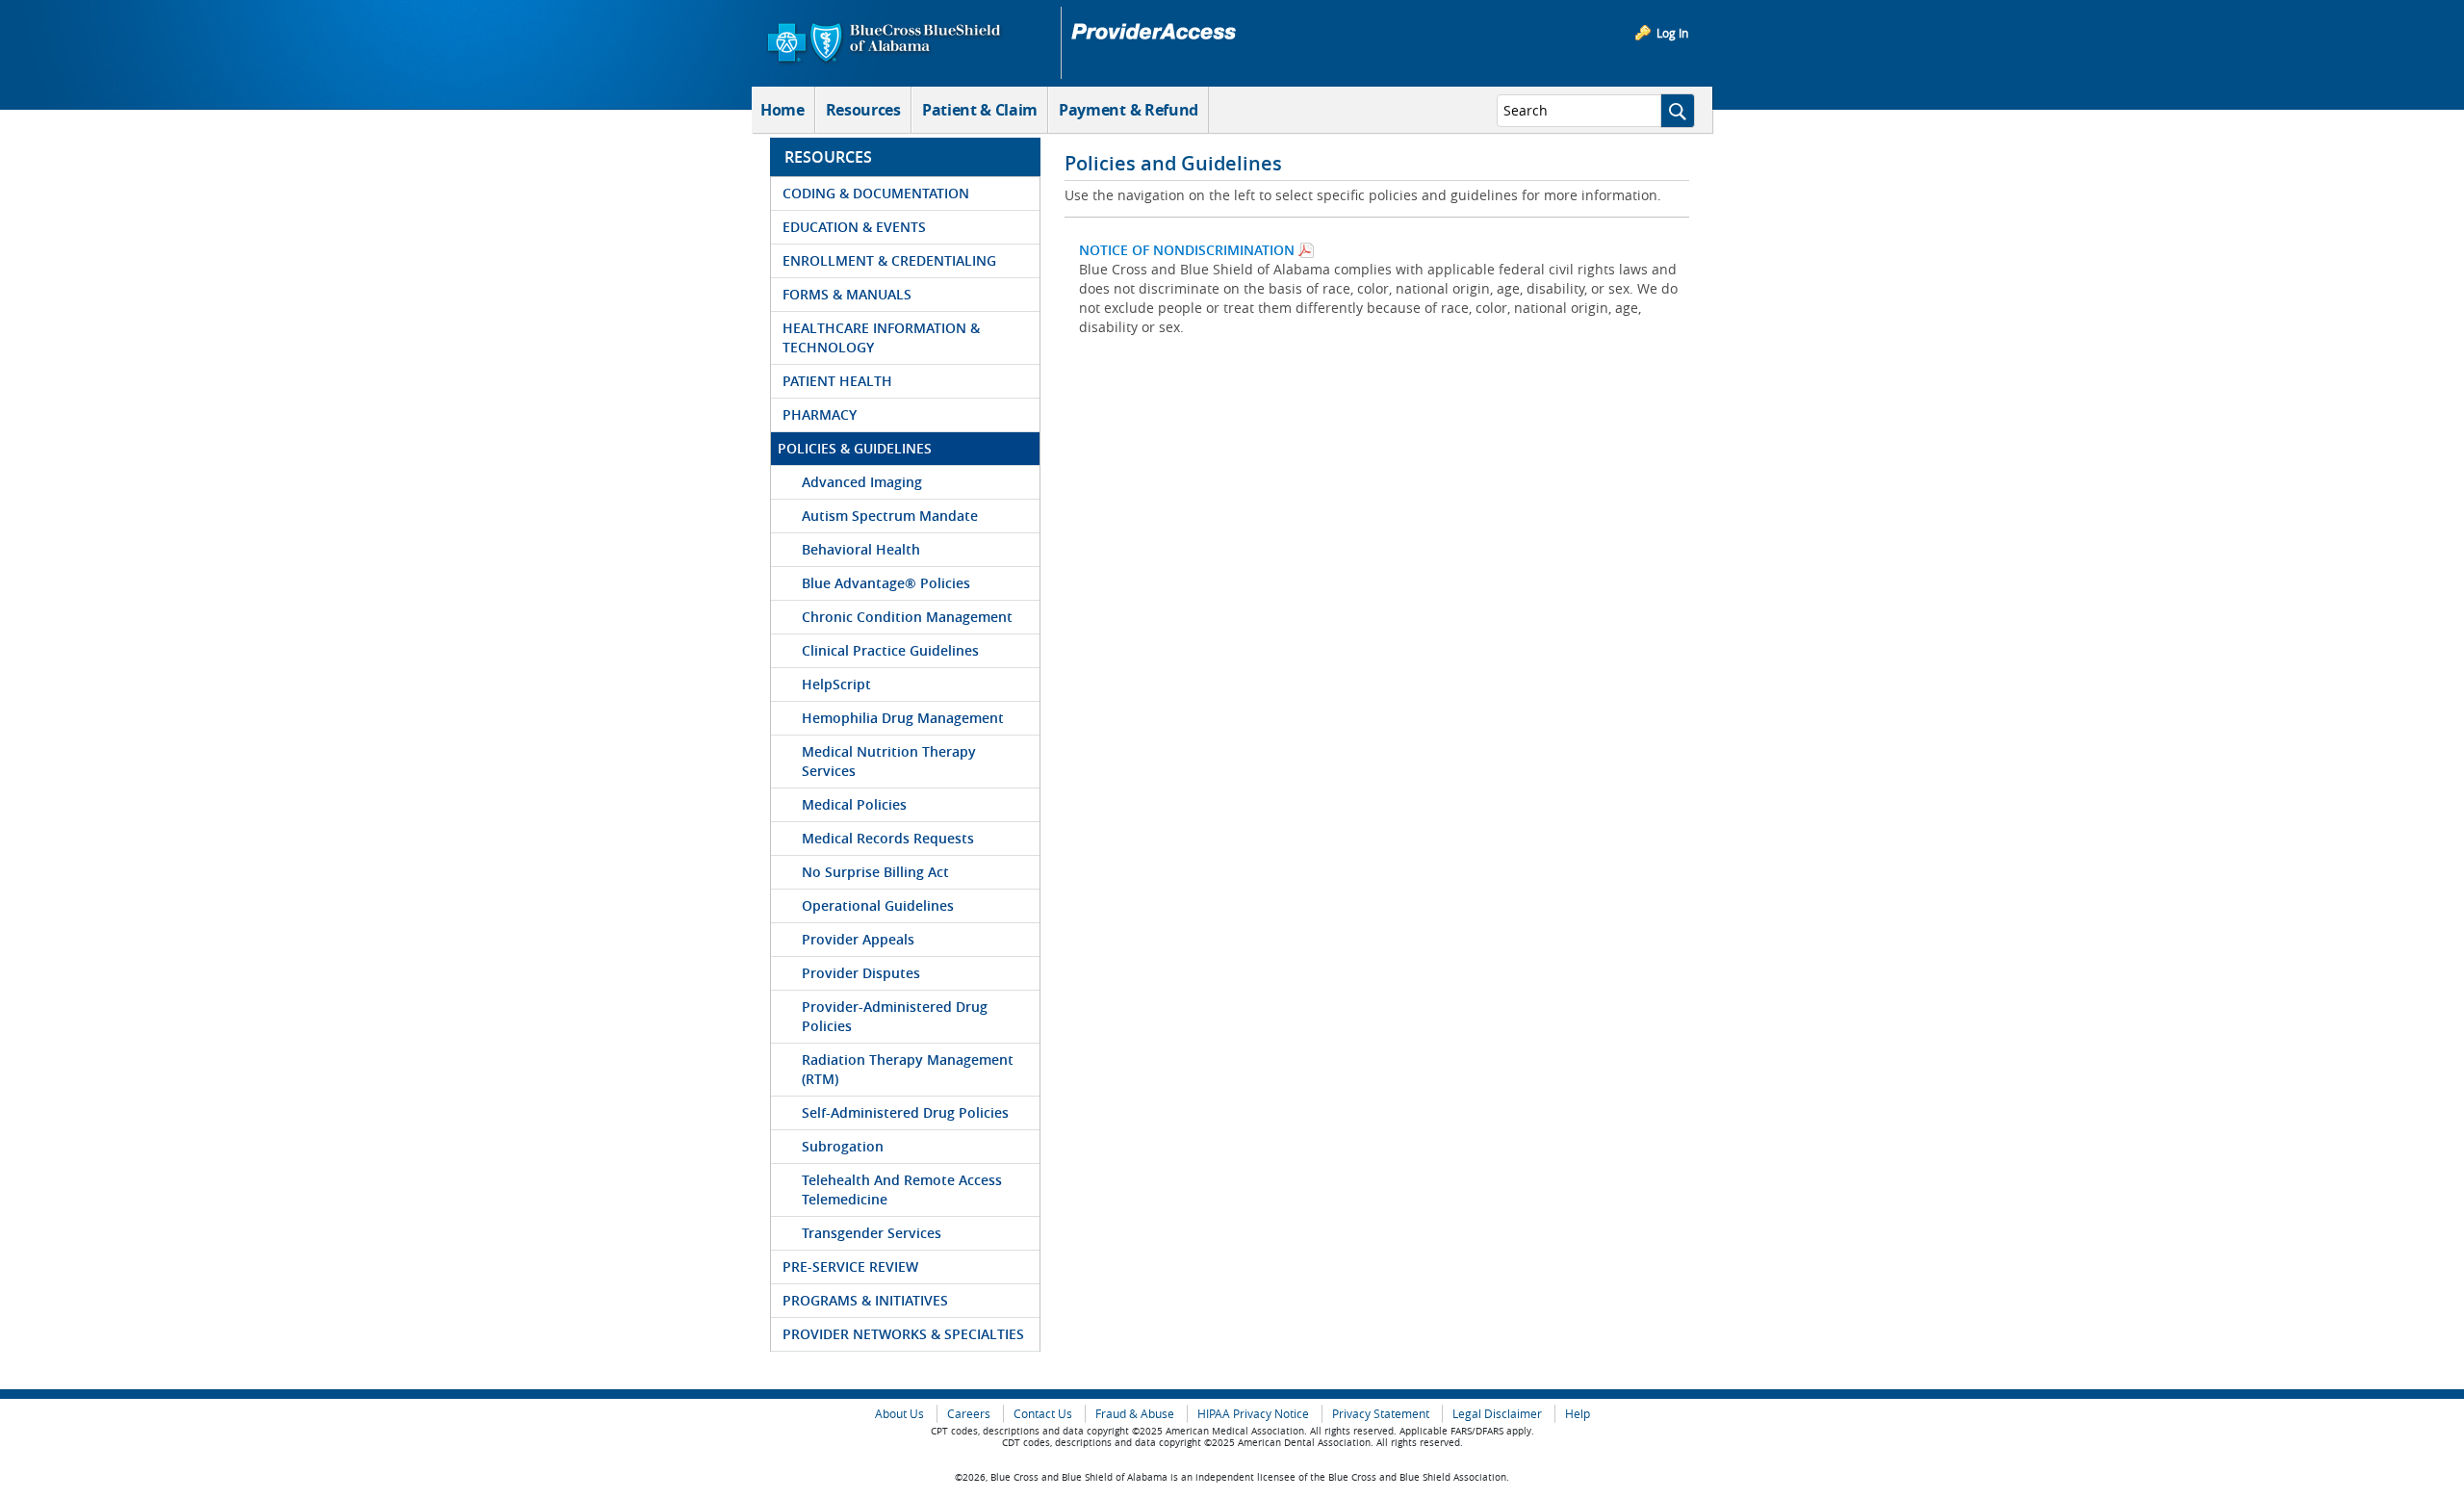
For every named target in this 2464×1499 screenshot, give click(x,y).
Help (1578, 1414)
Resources (863, 110)
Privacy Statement (1381, 1414)
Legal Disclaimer (1497, 1414)
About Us (899, 1414)
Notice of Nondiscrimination (1187, 250)
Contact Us (1043, 1414)
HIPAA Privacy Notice (1253, 1414)
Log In (1672, 33)
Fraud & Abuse (1135, 1414)
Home (783, 110)
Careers (969, 1414)
